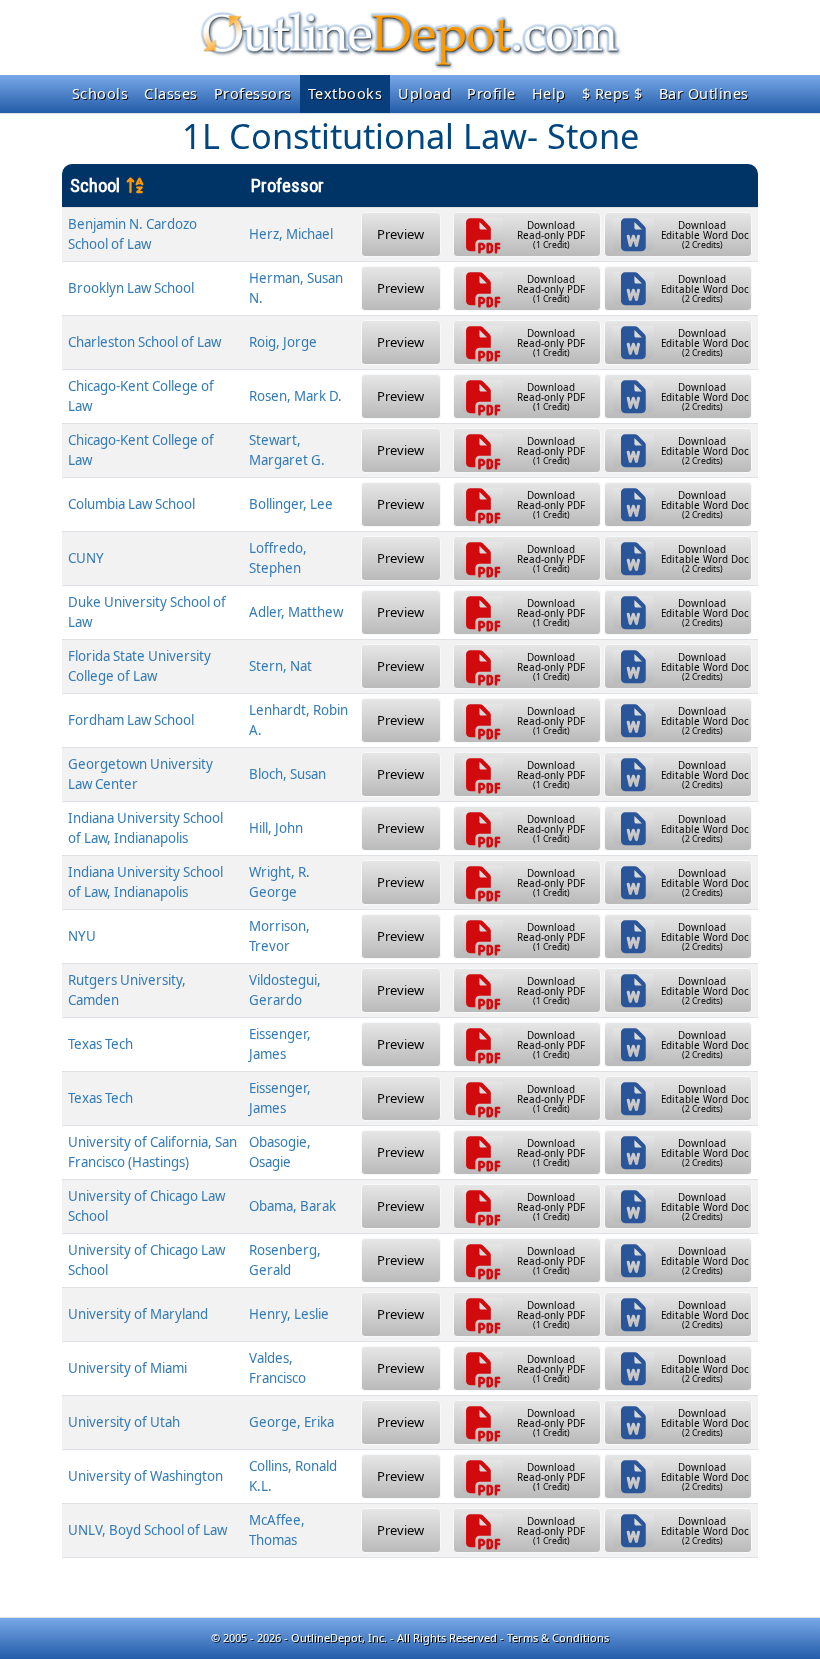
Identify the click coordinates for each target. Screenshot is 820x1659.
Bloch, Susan (287, 774)
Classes (171, 93)
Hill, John (276, 828)
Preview (400, 234)
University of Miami (127, 1368)
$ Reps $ (612, 93)
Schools (100, 93)
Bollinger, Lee (291, 504)
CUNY (86, 558)
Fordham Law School (131, 720)
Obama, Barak (292, 1206)
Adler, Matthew (296, 612)
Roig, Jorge (283, 342)
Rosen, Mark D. (295, 396)
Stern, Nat (280, 666)
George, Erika (291, 1422)
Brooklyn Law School (131, 288)
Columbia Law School (131, 504)
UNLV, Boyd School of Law (147, 1530)
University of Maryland (138, 1314)
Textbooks (345, 93)
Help (549, 93)
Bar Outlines (704, 93)
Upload (424, 93)
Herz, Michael (291, 234)
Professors (253, 93)
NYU (82, 936)
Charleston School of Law (144, 342)
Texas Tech (100, 1044)
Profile (491, 93)
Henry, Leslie (289, 1314)
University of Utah (124, 1422)
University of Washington (145, 1476)
